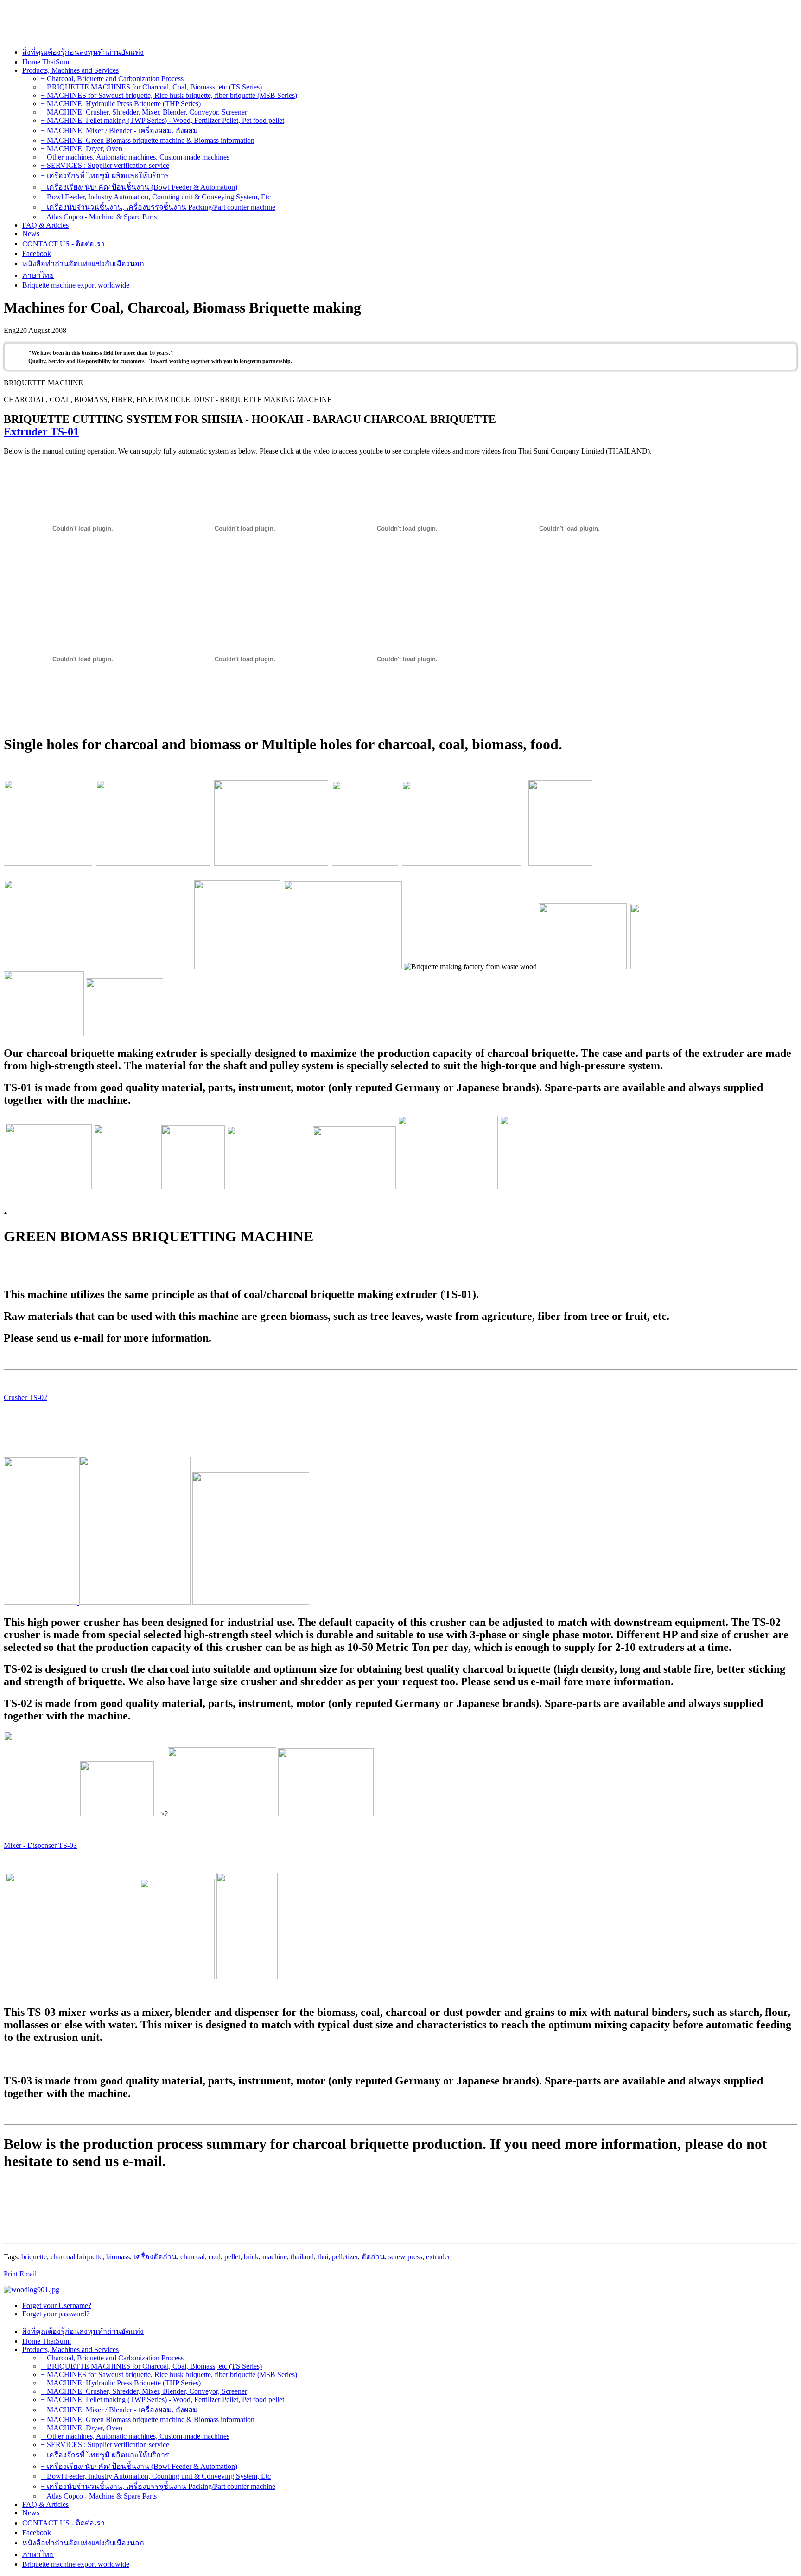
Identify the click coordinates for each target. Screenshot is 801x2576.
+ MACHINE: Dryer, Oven (82, 149)
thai (323, 2257)
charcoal (193, 2257)
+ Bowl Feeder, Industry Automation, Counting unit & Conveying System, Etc (156, 197)
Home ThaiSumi (47, 62)
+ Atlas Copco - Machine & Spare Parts (99, 217)
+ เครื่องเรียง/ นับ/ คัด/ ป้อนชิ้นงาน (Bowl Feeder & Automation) (139, 187)
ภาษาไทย (38, 275)
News (31, 233)
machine (275, 2257)
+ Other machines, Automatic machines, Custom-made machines (135, 157)
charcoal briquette (76, 2257)
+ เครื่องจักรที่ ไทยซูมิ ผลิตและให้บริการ (105, 176)
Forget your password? (56, 2314)
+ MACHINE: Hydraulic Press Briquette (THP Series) (121, 104)
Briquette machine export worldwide (76, 285)
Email (28, 2274)
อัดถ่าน (373, 2257)
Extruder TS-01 (41, 432)
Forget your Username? (57, 2305)
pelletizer (345, 2257)
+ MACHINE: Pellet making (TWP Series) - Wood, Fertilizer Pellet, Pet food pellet (162, 120)
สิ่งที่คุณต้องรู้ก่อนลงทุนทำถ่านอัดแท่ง (83, 52)
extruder (438, 2257)
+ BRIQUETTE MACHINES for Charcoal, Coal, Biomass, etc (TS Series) (151, 87)
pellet (232, 2257)
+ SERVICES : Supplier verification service (105, 165)
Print (12, 2274)
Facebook (37, 253)
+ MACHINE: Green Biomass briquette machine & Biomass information (148, 140)
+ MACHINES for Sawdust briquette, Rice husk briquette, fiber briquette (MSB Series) (169, 95)
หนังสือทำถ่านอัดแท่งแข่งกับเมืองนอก (83, 264)
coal (215, 2257)
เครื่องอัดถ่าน (155, 2257)
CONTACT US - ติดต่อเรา (64, 244)
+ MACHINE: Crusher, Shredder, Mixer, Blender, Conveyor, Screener (144, 112)
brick (251, 2257)
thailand (302, 2257)
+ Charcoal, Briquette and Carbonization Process (112, 79)
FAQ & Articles (45, 225)
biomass (118, 2257)
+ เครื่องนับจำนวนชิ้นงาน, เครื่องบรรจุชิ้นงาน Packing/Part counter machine (158, 207)
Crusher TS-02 (25, 1397)
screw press (405, 2257)
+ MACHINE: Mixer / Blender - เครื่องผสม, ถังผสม (119, 131)
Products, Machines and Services (70, 70)
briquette (34, 2257)
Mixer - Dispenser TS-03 (40, 1845)
